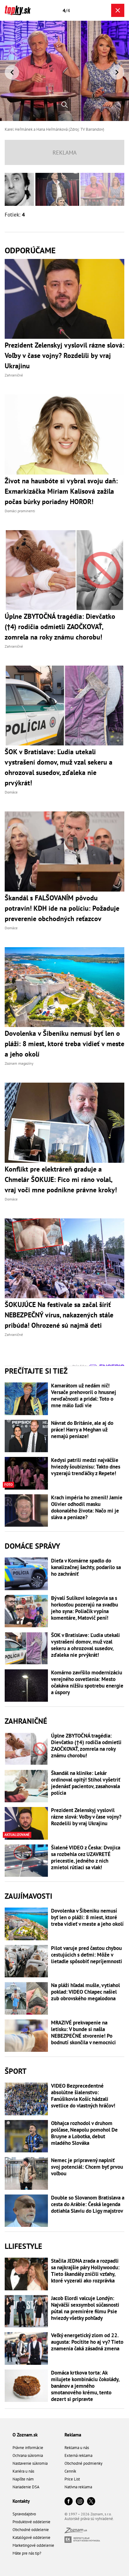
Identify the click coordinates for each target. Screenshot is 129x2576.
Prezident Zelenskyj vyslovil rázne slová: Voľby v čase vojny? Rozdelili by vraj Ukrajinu (86, 1817)
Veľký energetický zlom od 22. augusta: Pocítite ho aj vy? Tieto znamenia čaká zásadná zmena (87, 2342)
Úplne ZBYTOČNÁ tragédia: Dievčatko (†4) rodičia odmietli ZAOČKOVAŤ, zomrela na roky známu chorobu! (86, 1746)
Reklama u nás (77, 2448)
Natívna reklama (78, 2487)
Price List (72, 2479)
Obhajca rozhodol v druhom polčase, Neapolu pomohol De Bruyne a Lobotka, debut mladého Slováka (84, 2133)
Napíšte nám (23, 2479)
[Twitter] (91, 2502)
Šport (16, 2071)
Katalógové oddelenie (31, 2538)
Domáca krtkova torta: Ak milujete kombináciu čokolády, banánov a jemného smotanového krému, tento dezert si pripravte (85, 2386)
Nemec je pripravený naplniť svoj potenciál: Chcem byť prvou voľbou (87, 2167)
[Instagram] (80, 2502)
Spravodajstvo (24, 2514)
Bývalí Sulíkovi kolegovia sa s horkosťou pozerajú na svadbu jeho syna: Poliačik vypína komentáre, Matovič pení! (85, 1608)
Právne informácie (28, 2448)
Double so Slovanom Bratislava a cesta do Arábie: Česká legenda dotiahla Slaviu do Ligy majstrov (88, 2204)
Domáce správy (32, 1546)
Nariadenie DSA (26, 2487)
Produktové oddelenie (31, 2522)
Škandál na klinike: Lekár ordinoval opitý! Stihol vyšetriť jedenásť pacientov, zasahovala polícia (86, 1783)
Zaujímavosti (28, 1896)
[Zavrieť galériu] (118, 10)
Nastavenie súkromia (30, 2463)
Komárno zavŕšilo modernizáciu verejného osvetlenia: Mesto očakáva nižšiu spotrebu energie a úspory (87, 1683)
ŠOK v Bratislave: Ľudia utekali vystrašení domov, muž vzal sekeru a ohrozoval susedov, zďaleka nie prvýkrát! (85, 1645)
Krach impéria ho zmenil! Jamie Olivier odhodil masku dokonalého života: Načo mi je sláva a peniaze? (87, 1508)
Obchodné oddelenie (31, 2530)
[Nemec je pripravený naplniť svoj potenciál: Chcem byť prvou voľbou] (26, 2173)
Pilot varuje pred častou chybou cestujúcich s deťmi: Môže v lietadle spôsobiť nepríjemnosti (87, 1955)
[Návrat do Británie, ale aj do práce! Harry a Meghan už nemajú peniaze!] (26, 1436)
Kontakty (21, 2501)
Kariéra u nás (23, 2471)
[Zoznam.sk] (76, 2532)
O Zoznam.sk (25, 2435)
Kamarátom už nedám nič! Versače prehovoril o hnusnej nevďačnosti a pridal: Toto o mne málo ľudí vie (84, 1396)
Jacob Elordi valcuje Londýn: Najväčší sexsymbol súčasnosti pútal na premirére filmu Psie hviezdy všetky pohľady (85, 2308)
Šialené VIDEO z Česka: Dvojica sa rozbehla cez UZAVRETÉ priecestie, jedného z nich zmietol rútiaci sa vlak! (86, 1858)
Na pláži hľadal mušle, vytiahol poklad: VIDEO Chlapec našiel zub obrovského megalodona (85, 1992)
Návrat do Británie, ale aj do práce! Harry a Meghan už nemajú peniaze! (82, 1430)
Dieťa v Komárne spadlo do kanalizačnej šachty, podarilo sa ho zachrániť (86, 1567)
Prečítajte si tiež (36, 1371)
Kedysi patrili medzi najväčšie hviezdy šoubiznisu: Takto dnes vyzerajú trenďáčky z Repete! (86, 1467)
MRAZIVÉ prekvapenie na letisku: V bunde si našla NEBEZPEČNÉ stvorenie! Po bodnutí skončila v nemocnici (83, 2033)
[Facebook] (69, 2502)
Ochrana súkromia (28, 2455)
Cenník (70, 2471)
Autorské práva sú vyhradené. (89, 2519)
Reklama (73, 2435)
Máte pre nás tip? (27, 2553)
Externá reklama (78, 2455)
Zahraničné (26, 1721)
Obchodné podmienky (83, 2463)
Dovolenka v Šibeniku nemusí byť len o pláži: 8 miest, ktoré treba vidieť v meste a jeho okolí (87, 1917)
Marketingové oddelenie (33, 2545)
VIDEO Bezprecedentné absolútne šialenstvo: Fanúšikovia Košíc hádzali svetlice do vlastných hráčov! (83, 2096)
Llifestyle (23, 2246)
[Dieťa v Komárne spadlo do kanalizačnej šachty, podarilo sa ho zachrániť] (26, 1574)
